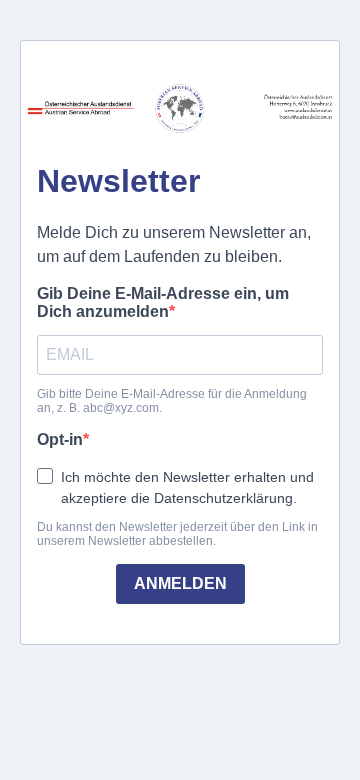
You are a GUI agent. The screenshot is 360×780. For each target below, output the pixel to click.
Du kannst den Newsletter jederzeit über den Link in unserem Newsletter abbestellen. (177, 534)
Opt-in (60, 439)
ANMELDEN (180, 583)
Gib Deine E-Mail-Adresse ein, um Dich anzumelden (163, 302)
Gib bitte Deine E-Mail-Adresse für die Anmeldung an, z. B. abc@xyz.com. (172, 401)
